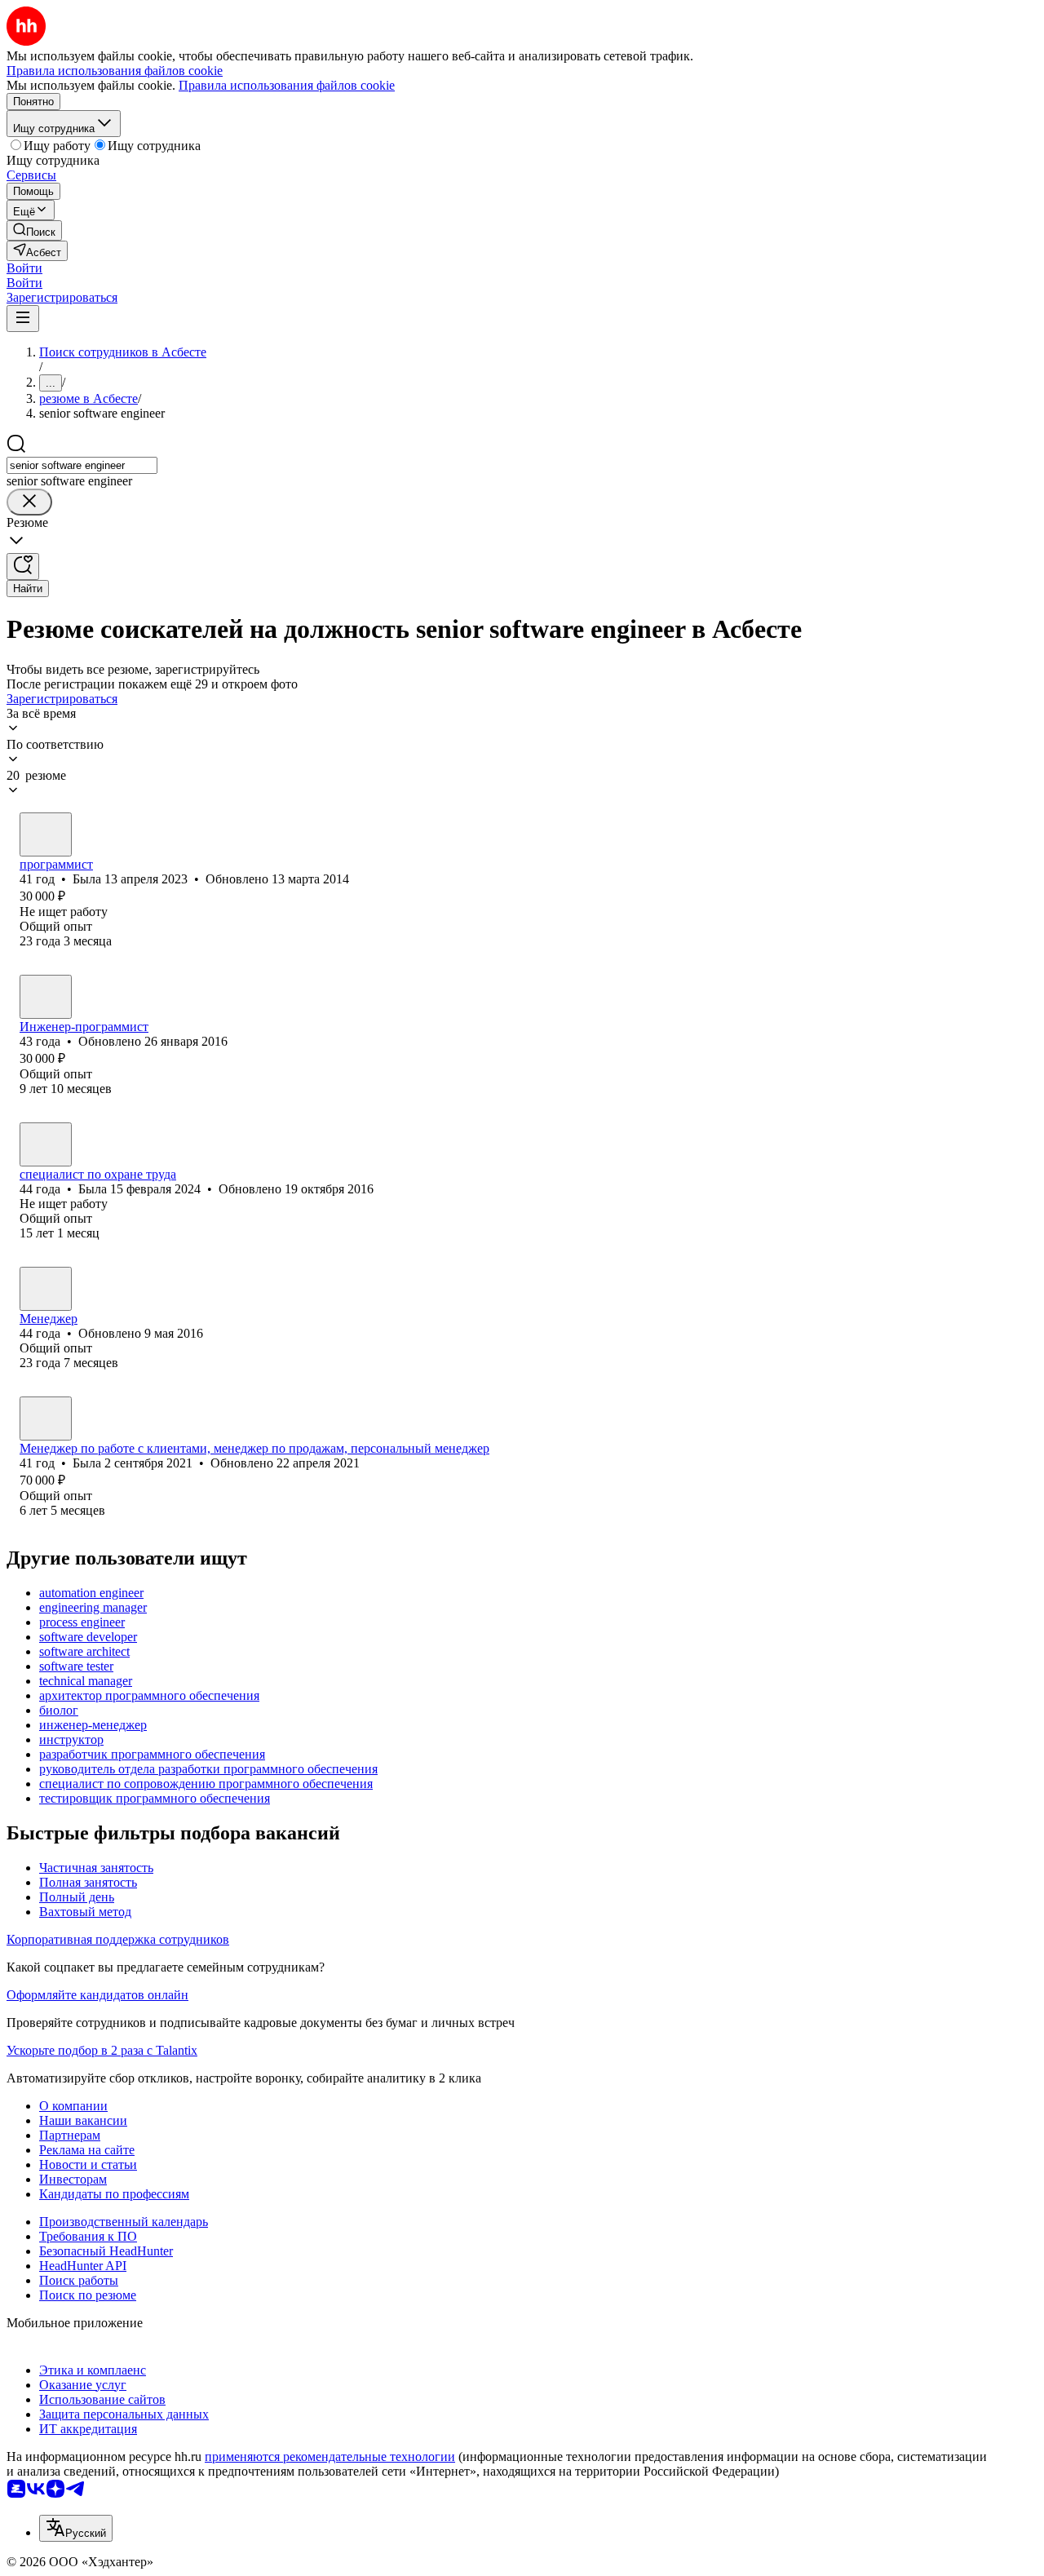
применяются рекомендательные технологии (330, 2456)
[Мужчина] (46, 997)
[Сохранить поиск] (23, 567)
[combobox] (82, 465)
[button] (24, 268)
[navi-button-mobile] (23, 319)
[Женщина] (46, 834)
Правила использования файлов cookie (287, 85)
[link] (34, 230)
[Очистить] (29, 502)
